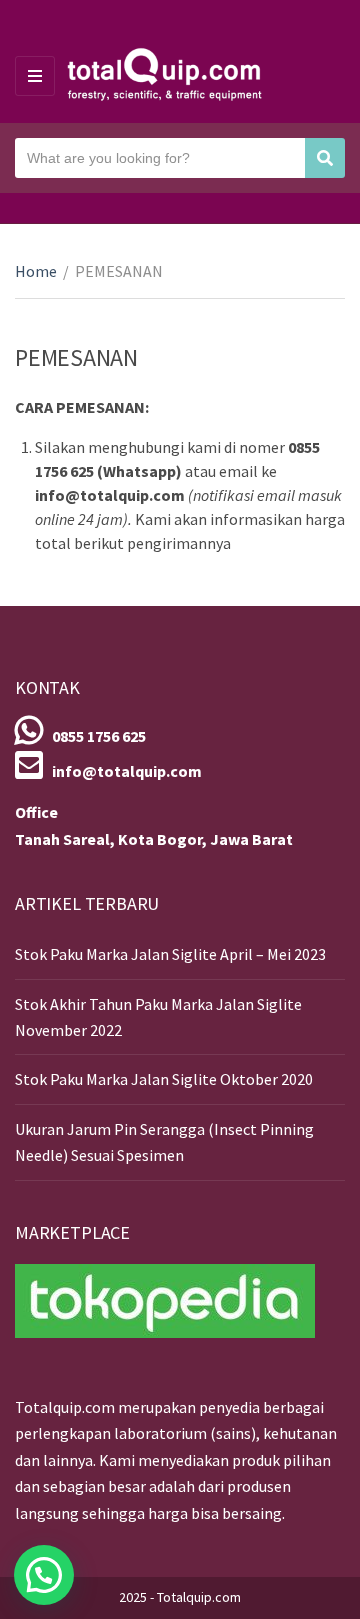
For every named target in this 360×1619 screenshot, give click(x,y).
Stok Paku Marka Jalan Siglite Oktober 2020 (164, 1079)
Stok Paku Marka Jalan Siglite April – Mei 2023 (170, 954)
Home (36, 271)
